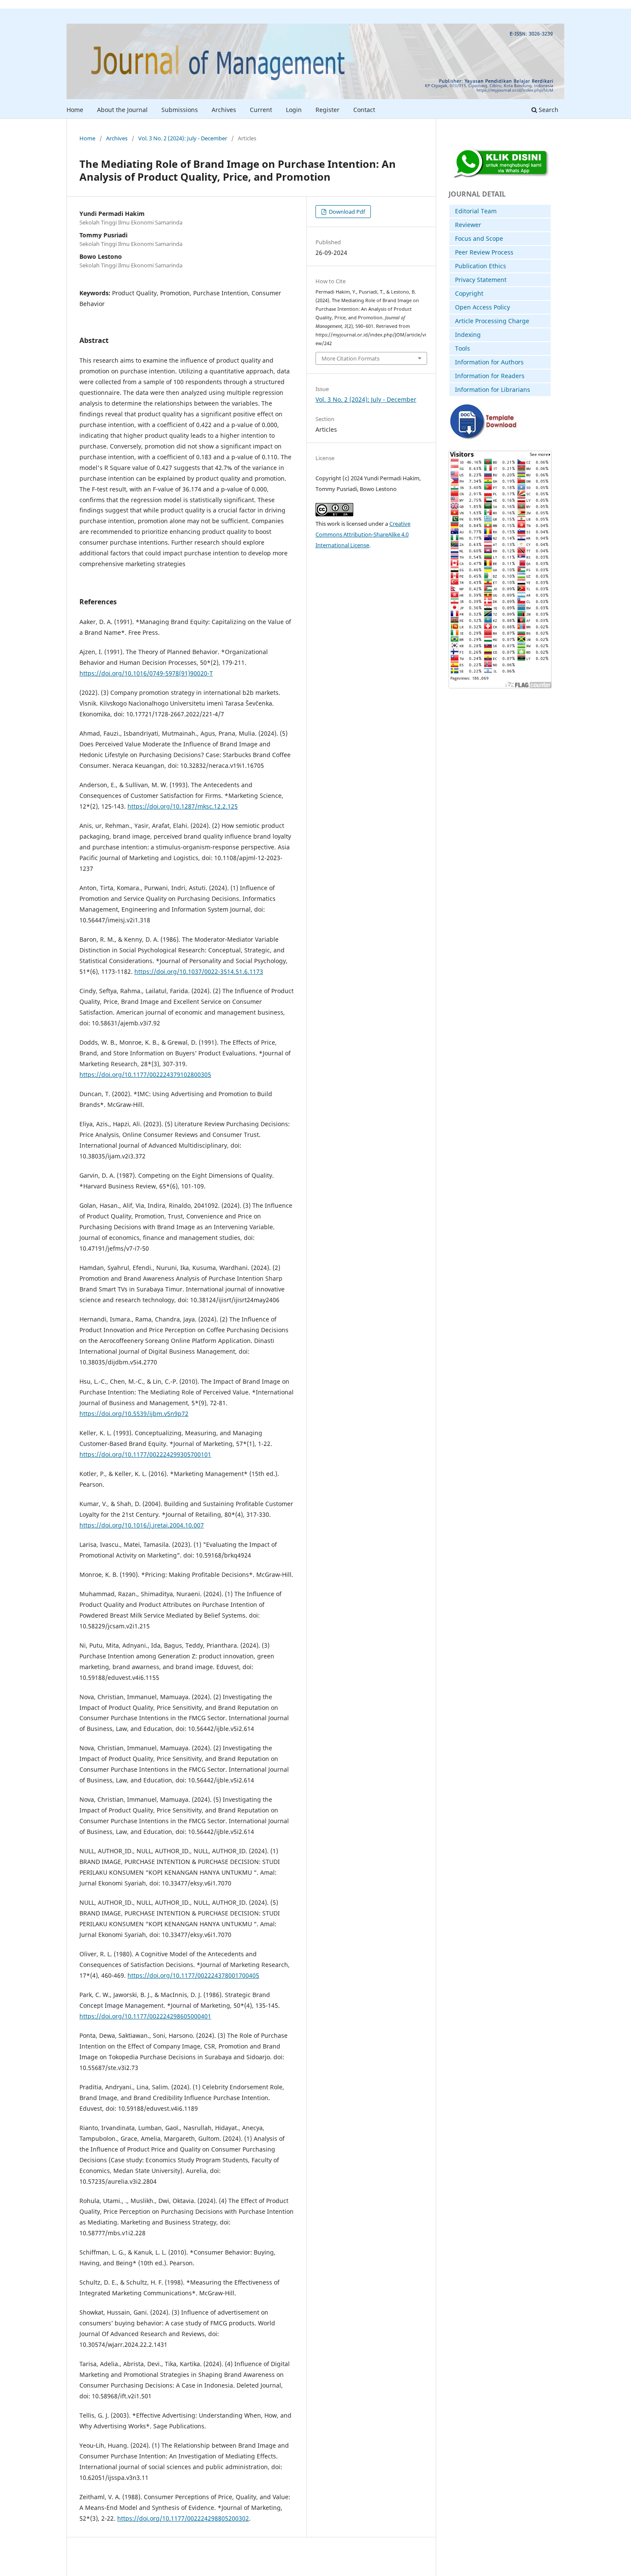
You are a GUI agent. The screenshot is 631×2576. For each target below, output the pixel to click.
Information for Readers (490, 376)
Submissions (180, 110)
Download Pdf (346, 212)
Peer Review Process (484, 252)
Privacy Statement (481, 280)
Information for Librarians (493, 389)
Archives (224, 110)
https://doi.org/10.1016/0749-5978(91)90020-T (146, 673)
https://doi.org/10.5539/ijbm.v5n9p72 (134, 1414)
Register (328, 110)
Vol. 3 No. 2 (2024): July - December (183, 138)
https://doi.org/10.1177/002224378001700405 (193, 1975)
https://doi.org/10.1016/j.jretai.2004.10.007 (142, 1525)
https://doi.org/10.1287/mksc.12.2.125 (183, 806)
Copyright (469, 293)
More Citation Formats (350, 358)
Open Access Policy (482, 307)
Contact (364, 110)
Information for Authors (489, 362)
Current (261, 110)
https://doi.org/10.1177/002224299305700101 (145, 1454)
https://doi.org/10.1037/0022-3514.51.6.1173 (199, 971)
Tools (463, 348)
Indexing (468, 335)
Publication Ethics (481, 266)
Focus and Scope (479, 238)
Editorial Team (476, 211)
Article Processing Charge (492, 321)
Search (548, 110)
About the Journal (122, 110)
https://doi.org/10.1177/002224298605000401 (145, 2016)
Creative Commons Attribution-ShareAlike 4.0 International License (363, 534)
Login (294, 110)
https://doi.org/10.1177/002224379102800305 (145, 1074)
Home (75, 110)
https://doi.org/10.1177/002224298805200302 (183, 2518)
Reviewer (468, 225)
